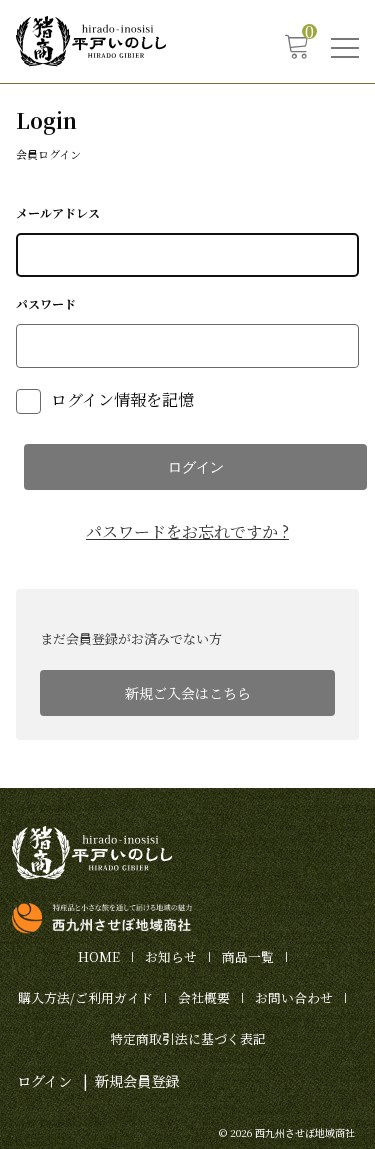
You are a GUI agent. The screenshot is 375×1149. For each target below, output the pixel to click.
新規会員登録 (137, 1080)
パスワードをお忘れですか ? (187, 531)
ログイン (44, 1080)
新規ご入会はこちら (188, 693)
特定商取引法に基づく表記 (188, 1038)
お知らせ (171, 956)
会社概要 (204, 997)
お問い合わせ (294, 997)
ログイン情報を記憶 (120, 399)
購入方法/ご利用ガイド (85, 997)
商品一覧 (248, 956)
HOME (99, 956)
